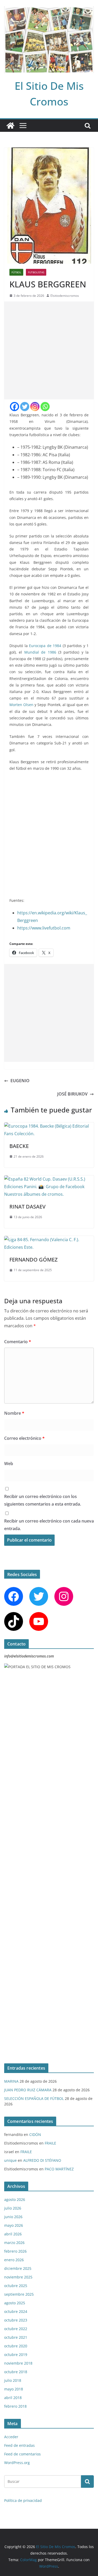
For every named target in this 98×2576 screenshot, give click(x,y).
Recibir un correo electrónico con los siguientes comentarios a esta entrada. (43, 1500)
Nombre (14, 1413)
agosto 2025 (15, 2303)
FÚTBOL (16, 272)
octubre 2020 (16, 2346)
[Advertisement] (49, 350)
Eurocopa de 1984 (46, 646)
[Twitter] (25, 407)
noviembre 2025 (18, 2277)
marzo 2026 (14, 2243)
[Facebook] (15, 407)
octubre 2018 (16, 2372)
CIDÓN (35, 2134)
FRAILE (50, 2143)
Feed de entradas (19, 2445)
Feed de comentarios (22, 2454)
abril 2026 (13, 2234)
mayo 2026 (14, 2225)
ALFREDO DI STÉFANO (42, 2160)
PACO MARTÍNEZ (59, 2169)
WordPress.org (17, 2463)
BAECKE (19, 1146)
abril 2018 (13, 2398)
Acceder (11, 2437)
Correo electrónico (24, 1438)
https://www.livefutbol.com (44, 928)
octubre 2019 (16, 2355)
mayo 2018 (14, 2389)
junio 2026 (13, 2217)
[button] (82, 784)
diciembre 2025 (18, 2268)
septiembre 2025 (19, 2294)
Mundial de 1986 (40, 652)
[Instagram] (35, 407)
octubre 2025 (16, 2286)
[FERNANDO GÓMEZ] (49, 1240)
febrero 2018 (15, 2406)
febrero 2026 (15, 2251)
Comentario (18, 1342)
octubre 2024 (16, 2311)
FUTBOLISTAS (36, 272)
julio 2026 (13, 2208)
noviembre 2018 (18, 2363)
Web (9, 1464)
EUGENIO (20, 1081)
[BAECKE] (49, 1126)
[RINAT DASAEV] (49, 1179)
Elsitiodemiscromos (65, 296)
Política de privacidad (23, 2500)
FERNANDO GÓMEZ (33, 1260)
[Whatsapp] (45, 407)
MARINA (11, 2081)
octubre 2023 (16, 2320)
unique (10, 2160)
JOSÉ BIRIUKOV (72, 1094)
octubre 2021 (16, 2337)
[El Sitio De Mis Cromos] (10, 126)
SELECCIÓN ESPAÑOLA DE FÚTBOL (34, 2098)
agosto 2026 (15, 2199)
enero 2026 (14, 2260)
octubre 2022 (16, 2329)
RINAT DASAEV (27, 1207)
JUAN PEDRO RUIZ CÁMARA (28, 2090)
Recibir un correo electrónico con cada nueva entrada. (49, 1525)
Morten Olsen (22, 705)
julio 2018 (13, 2380)
